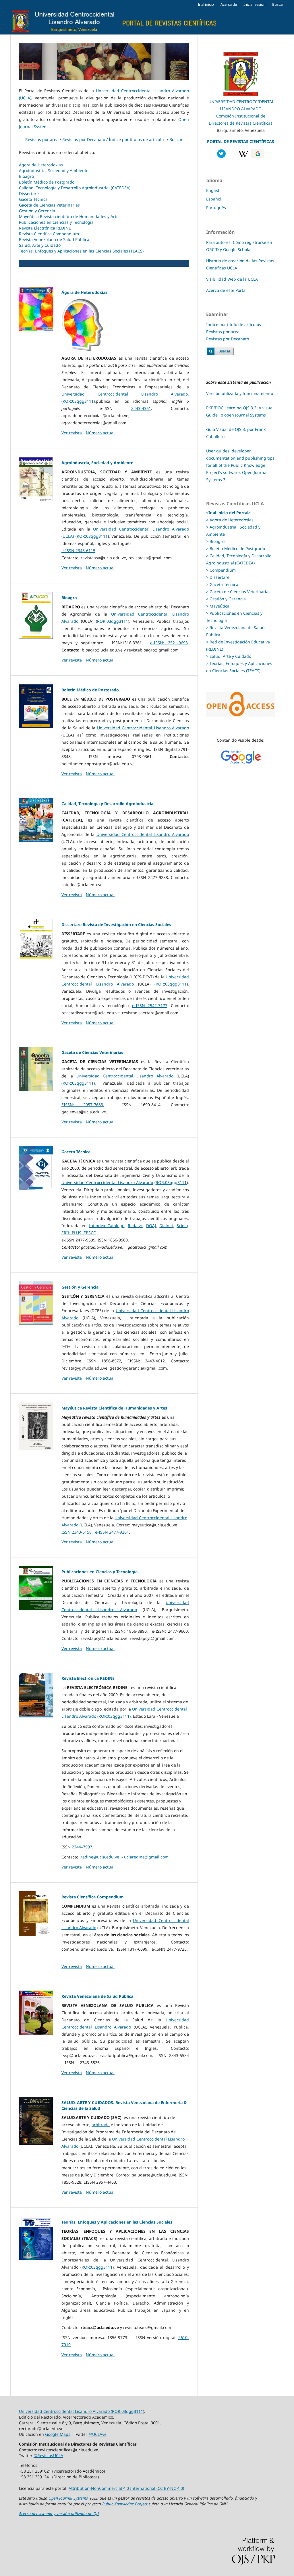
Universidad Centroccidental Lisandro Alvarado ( (65, 2411)
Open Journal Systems (68, 2498)
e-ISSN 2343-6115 (78, 551)
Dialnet (166, 1226)
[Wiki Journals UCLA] (243, 156)
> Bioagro (215, 541)
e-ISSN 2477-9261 (112, 1532)
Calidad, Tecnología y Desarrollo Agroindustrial (108, 804)
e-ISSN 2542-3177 (150, 1005)
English (213, 190)
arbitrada (101, 2125)
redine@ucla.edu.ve (100, 1857)
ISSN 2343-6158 (77, 1532)
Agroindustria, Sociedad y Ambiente (54, 170)
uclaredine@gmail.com (146, 1857)
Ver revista (72, 433)
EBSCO (90, 1233)
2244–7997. (83, 1847)
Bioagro (26, 176)
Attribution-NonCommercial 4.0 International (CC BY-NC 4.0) (126, 2488)
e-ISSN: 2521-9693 (169, 643)
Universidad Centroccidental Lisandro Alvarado (125, 394)
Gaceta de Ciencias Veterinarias (49, 205)
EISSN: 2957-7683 (82, 1105)
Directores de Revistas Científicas (241, 123)
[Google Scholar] (241, 757)
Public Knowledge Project (125, 2504)
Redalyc (135, 1226)
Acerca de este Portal (226, 290)
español (214, 199)
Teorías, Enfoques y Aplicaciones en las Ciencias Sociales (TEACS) (81, 251)
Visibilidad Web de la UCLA (232, 279)
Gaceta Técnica (33, 199)
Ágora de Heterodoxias (41, 165)
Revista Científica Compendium (49, 234)
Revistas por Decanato (84, 139)
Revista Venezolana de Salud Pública (54, 239)
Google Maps (58, 2434)
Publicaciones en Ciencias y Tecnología (56, 222)
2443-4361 (141, 408)
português (216, 208)
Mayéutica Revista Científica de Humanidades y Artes (114, 1408)
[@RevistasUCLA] (221, 156)
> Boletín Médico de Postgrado (236, 548)
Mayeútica (219, 606)
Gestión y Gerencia (37, 211)
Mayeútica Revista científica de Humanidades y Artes (70, 216)
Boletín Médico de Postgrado (47, 182)
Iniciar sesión (255, 4)
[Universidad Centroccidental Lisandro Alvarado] (241, 94)
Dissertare (29, 193)
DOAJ (151, 1226)
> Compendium (221, 570)
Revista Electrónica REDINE (45, 228)
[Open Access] (241, 716)
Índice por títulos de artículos (137, 139)
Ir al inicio (206, 4)
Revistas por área (42, 139)
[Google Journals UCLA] (258, 156)
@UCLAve (97, 2434)
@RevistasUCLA (48, 2456)
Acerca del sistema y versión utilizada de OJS (59, 2514)
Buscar (278, 4)
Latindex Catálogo (107, 1226)
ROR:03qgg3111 (78, 401)
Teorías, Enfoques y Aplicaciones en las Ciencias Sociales (117, 2222)
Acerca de (229, 4)
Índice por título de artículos (234, 324)
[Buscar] (220, 354)
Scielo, (183, 1226)
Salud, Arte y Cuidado (40, 245)
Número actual (100, 433)
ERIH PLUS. (72, 1233)
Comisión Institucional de (241, 116)
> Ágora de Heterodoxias (230, 520)
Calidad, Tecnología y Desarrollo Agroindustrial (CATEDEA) (75, 188)
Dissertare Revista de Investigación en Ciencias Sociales (116, 924)
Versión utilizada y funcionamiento (240, 393)
